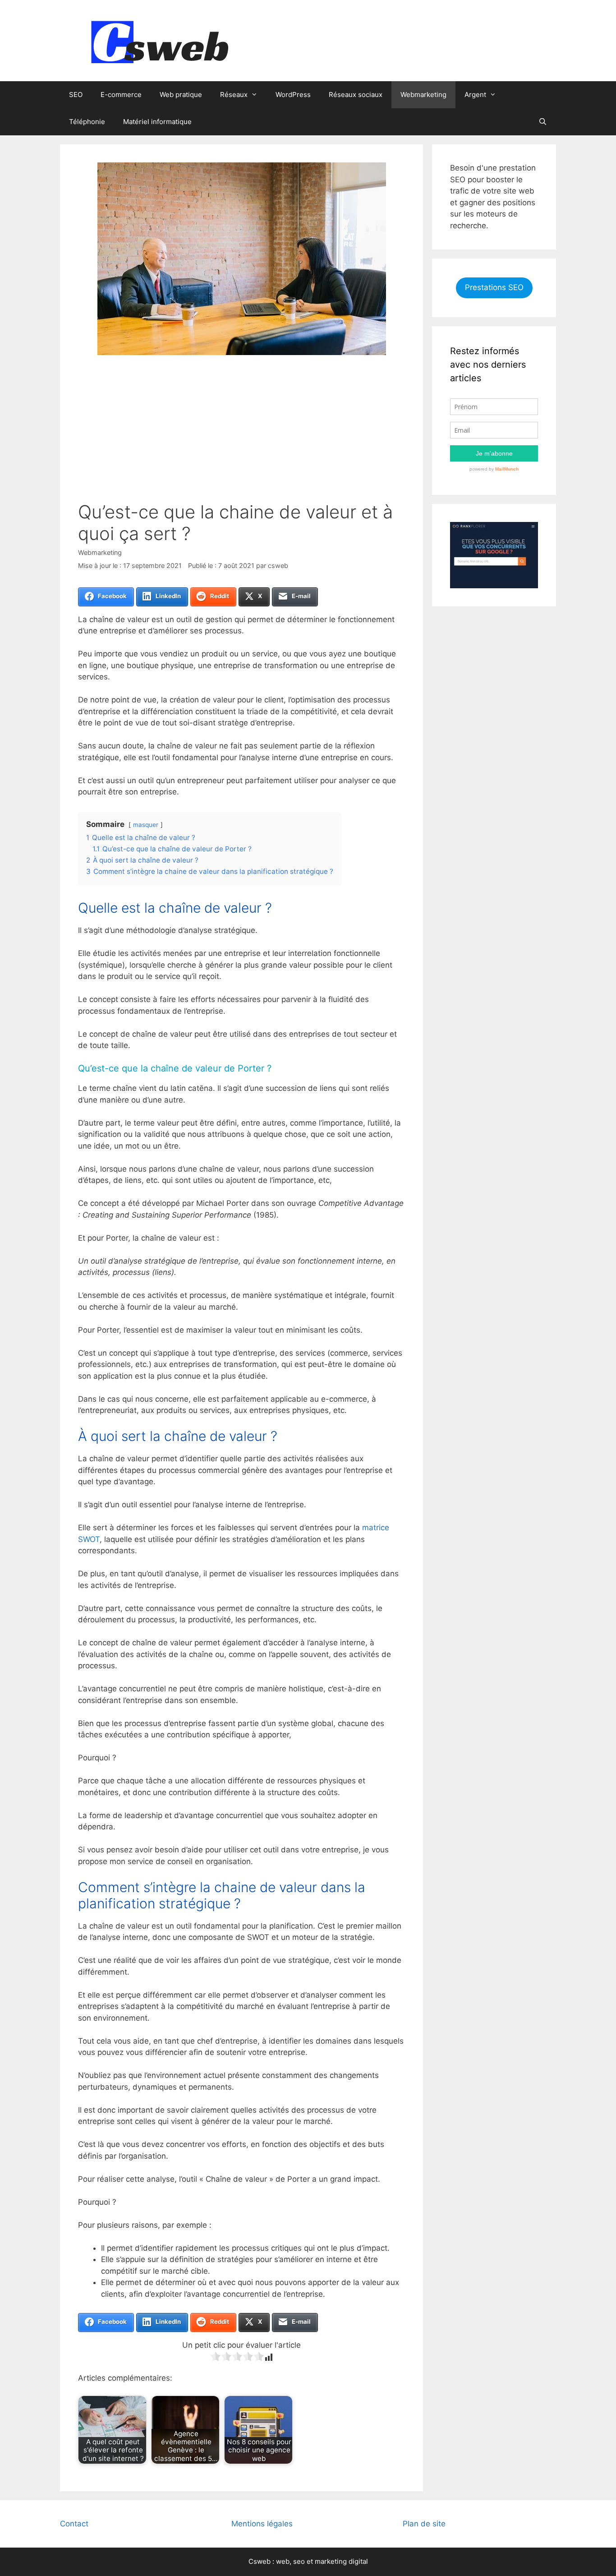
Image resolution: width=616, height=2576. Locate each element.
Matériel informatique (157, 122)
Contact (74, 2524)
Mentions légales (262, 2524)
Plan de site (424, 2524)
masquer (146, 825)
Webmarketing (423, 95)
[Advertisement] (241, 434)
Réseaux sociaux (356, 95)
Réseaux (234, 95)
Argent (475, 95)
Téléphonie (87, 122)
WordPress (293, 95)
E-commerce (121, 95)
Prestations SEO (494, 287)
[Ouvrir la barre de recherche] (543, 122)
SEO (76, 95)
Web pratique (181, 95)
